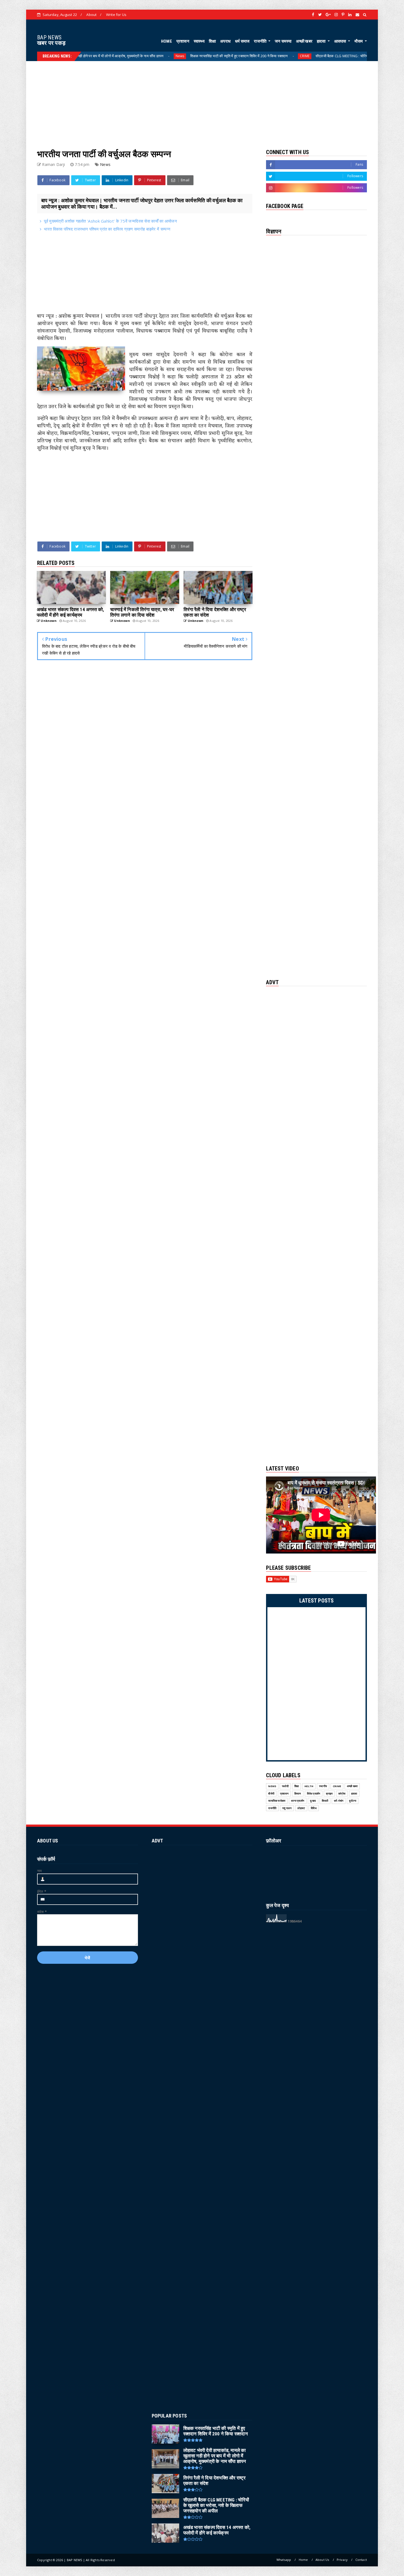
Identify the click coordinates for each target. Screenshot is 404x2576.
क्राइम (329, 1794)
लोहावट (301, 1808)
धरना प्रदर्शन (298, 1801)
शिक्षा (212, 41)
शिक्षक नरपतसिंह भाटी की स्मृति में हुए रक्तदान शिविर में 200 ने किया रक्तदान (134, 56)
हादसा (322, 41)
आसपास (341, 41)
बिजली (325, 1801)
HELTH (356, 56)
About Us (322, 2560)
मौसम (359, 41)
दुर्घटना (353, 1801)
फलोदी (285, 1786)
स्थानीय (323, 1786)
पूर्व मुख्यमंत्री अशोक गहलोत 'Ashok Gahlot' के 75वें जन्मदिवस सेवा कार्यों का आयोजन (110, 221)
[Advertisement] (202, 100)
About (91, 15)
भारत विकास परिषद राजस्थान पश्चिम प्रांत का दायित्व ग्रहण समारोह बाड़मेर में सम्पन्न (107, 229)
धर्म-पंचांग (339, 1801)
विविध (314, 1808)
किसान (298, 1794)
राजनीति (261, 41)
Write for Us (116, 15)
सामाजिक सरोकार (277, 1801)
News (75, 56)
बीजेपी (271, 1794)
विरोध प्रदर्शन (314, 1794)
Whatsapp (284, 2560)
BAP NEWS (49, 37)
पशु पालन (287, 1808)
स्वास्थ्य (199, 41)
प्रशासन (183, 41)
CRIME (200, 56)
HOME (167, 41)
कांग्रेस (342, 1794)
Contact (361, 2560)
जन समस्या (283, 41)
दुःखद (313, 1801)
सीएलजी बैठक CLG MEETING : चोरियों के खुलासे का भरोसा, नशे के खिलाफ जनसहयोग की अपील (275, 56)
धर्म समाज (242, 41)
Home (303, 2560)
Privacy (342, 2560)
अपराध (225, 41)
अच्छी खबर (304, 41)
